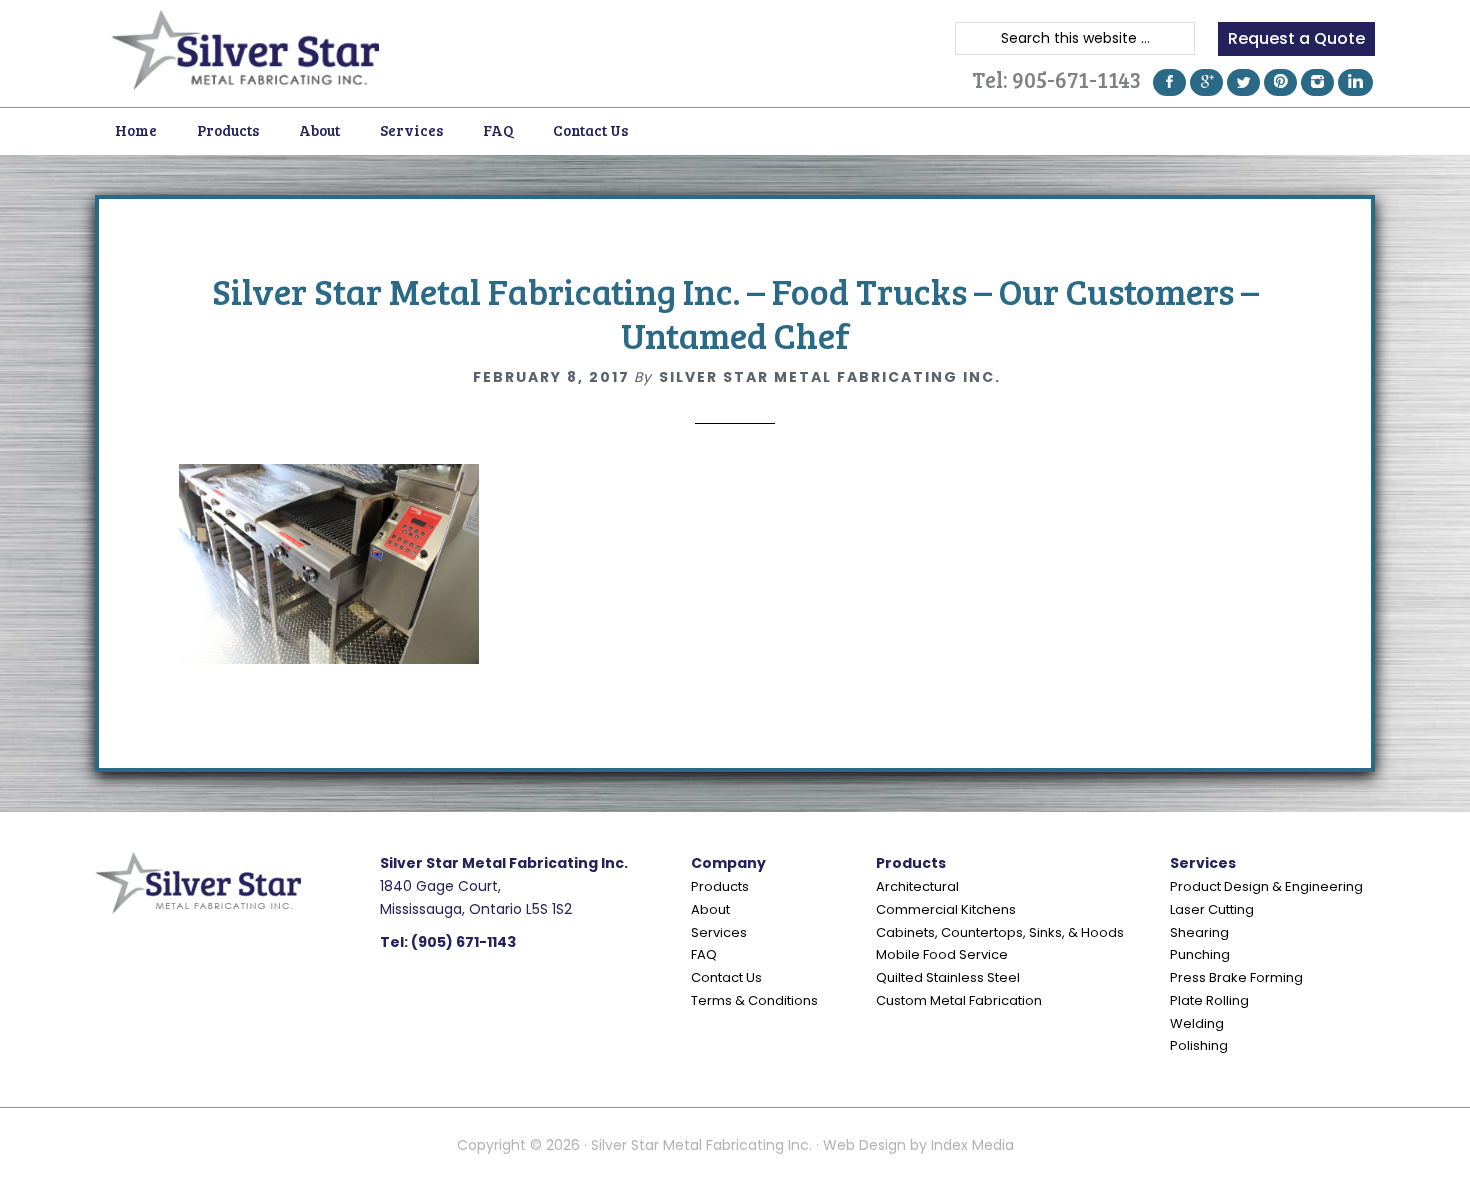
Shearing (1199, 932)
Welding (1197, 1023)
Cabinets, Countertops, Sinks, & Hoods (1000, 932)
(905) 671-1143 (463, 942)
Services (719, 932)
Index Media (972, 1145)
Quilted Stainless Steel (948, 977)
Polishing (1199, 1045)
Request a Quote (1296, 38)
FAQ (704, 954)
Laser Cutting (1212, 909)
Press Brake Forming (1236, 977)
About (710, 909)
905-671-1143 (1076, 79)
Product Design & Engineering (1266, 886)
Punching (1200, 954)
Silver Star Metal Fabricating (245, 50)
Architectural (917, 886)
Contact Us (726, 977)
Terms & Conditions (754, 1000)
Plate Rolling (1209, 1000)
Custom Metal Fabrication (959, 1000)
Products (720, 886)
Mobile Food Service (942, 954)
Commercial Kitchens (946, 909)
